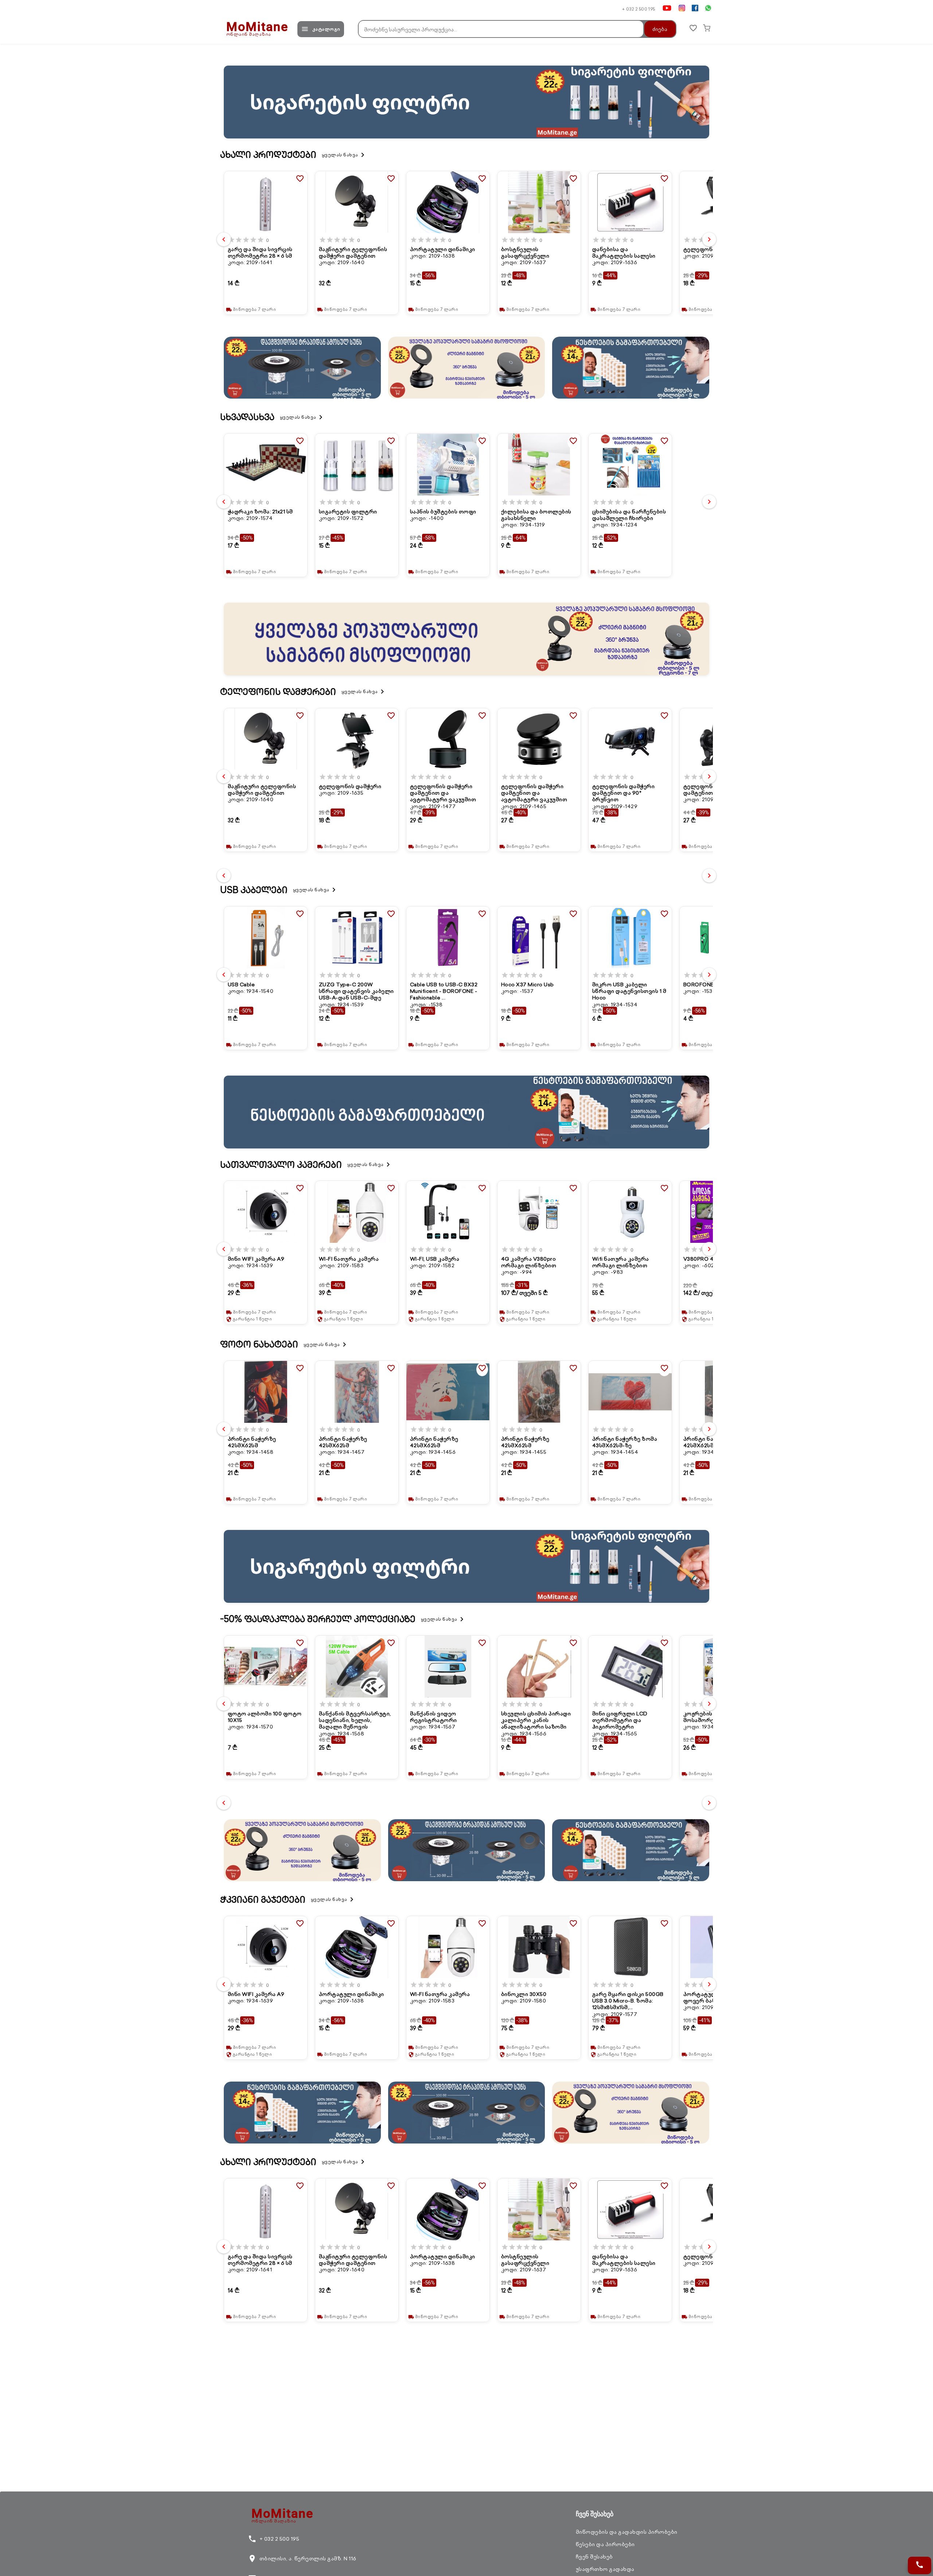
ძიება (660, 29)
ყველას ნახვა (344, 155)
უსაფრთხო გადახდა (605, 2569)
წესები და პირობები (605, 2544)
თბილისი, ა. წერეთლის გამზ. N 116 (302, 2559)
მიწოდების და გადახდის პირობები (627, 2532)
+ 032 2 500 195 (639, 9)
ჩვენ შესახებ (594, 2557)
